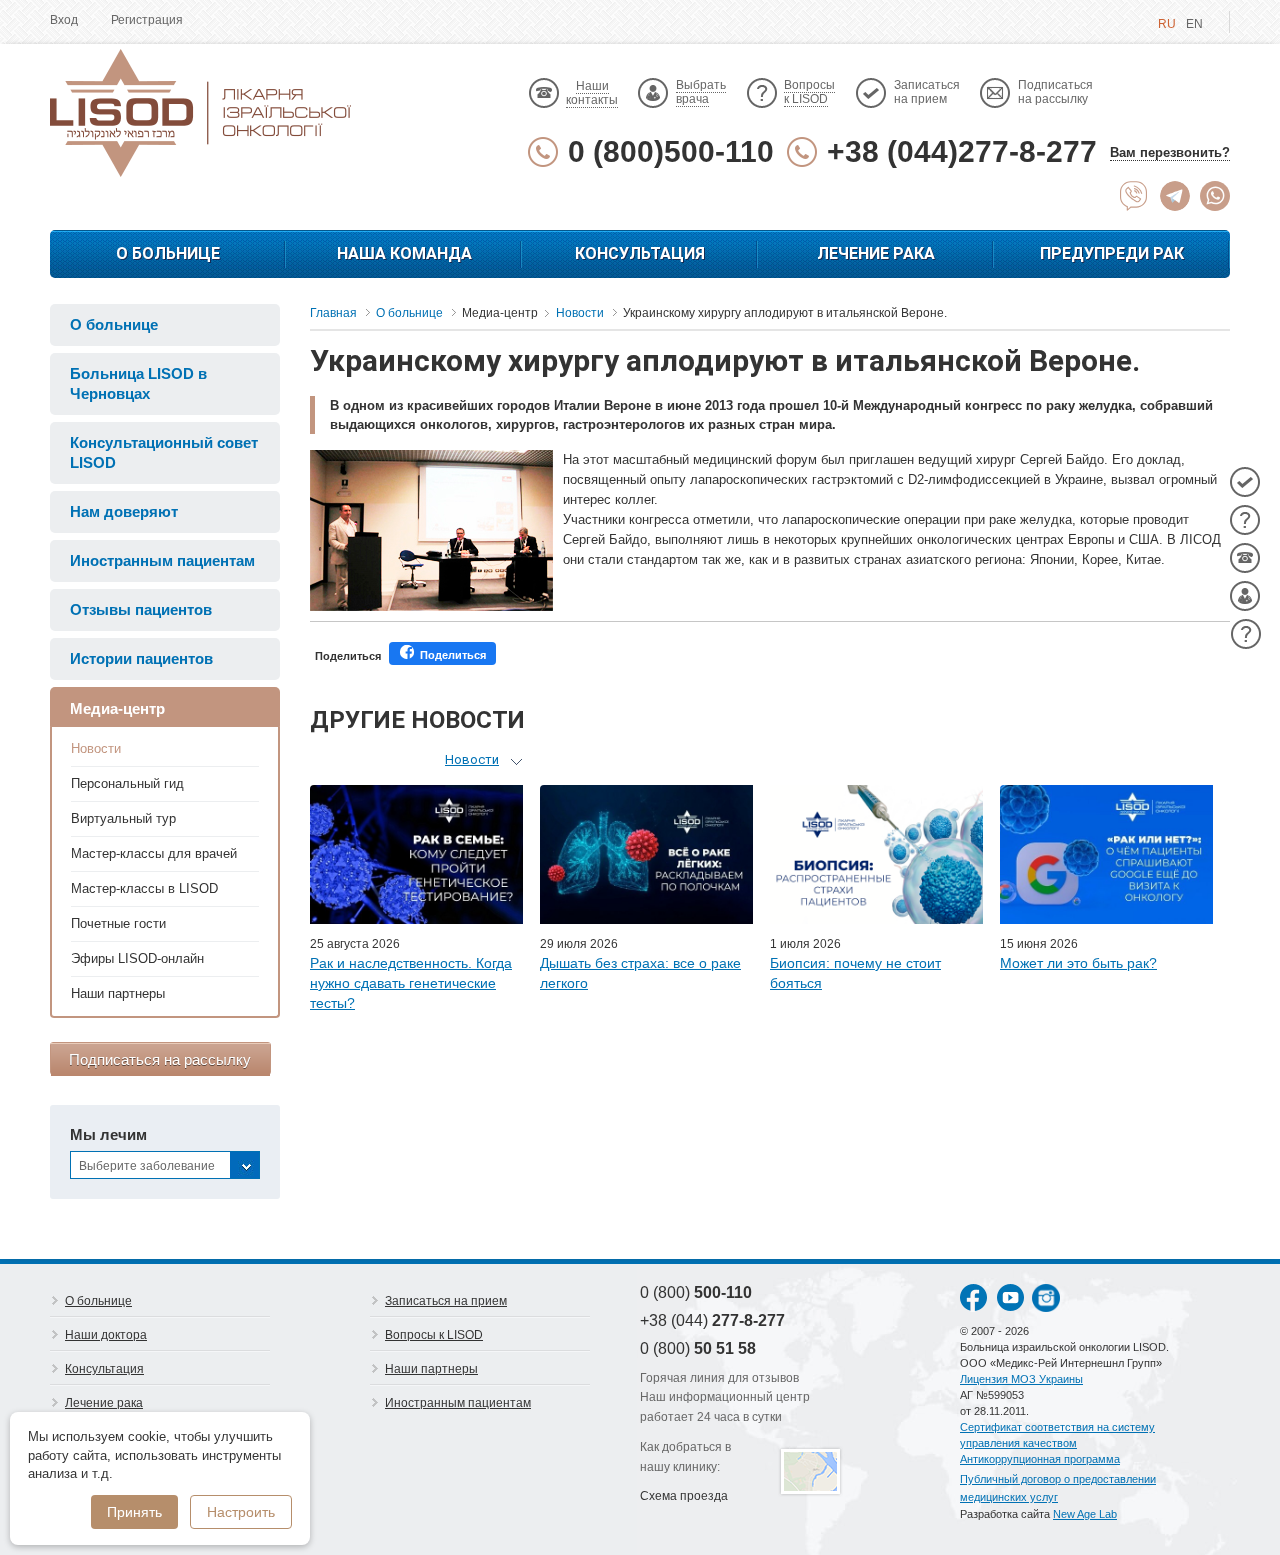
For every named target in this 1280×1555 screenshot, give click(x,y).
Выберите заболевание (147, 1166)
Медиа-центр (117, 708)
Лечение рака (876, 253)
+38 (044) (712, 1320)
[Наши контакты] (1245, 558)
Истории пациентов (141, 658)
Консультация (640, 253)
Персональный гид (127, 783)
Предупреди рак (1112, 253)
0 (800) (696, 1292)
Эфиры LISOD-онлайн (137, 958)
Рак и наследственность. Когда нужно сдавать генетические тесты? (411, 983)
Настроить (241, 1512)
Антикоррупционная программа (1040, 1459)
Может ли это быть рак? (1078, 963)
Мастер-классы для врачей (154, 853)
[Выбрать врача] (1245, 596)
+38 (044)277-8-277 (962, 151)
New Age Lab (1085, 1514)
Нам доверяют (124, 511)
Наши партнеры (118, 993)
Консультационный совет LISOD (164, 452)
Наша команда (404, 253)
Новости (96, 748)
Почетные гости (118, 923)
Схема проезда (684, 1496)
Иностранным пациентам (162, 560)
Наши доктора (106, 1335)
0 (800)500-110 (671, 151)
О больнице (168, 253)
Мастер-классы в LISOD (144, 888)
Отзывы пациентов (141, 609)
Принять (134, 1512)
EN (1194, 24)
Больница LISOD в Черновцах (138, 383)
